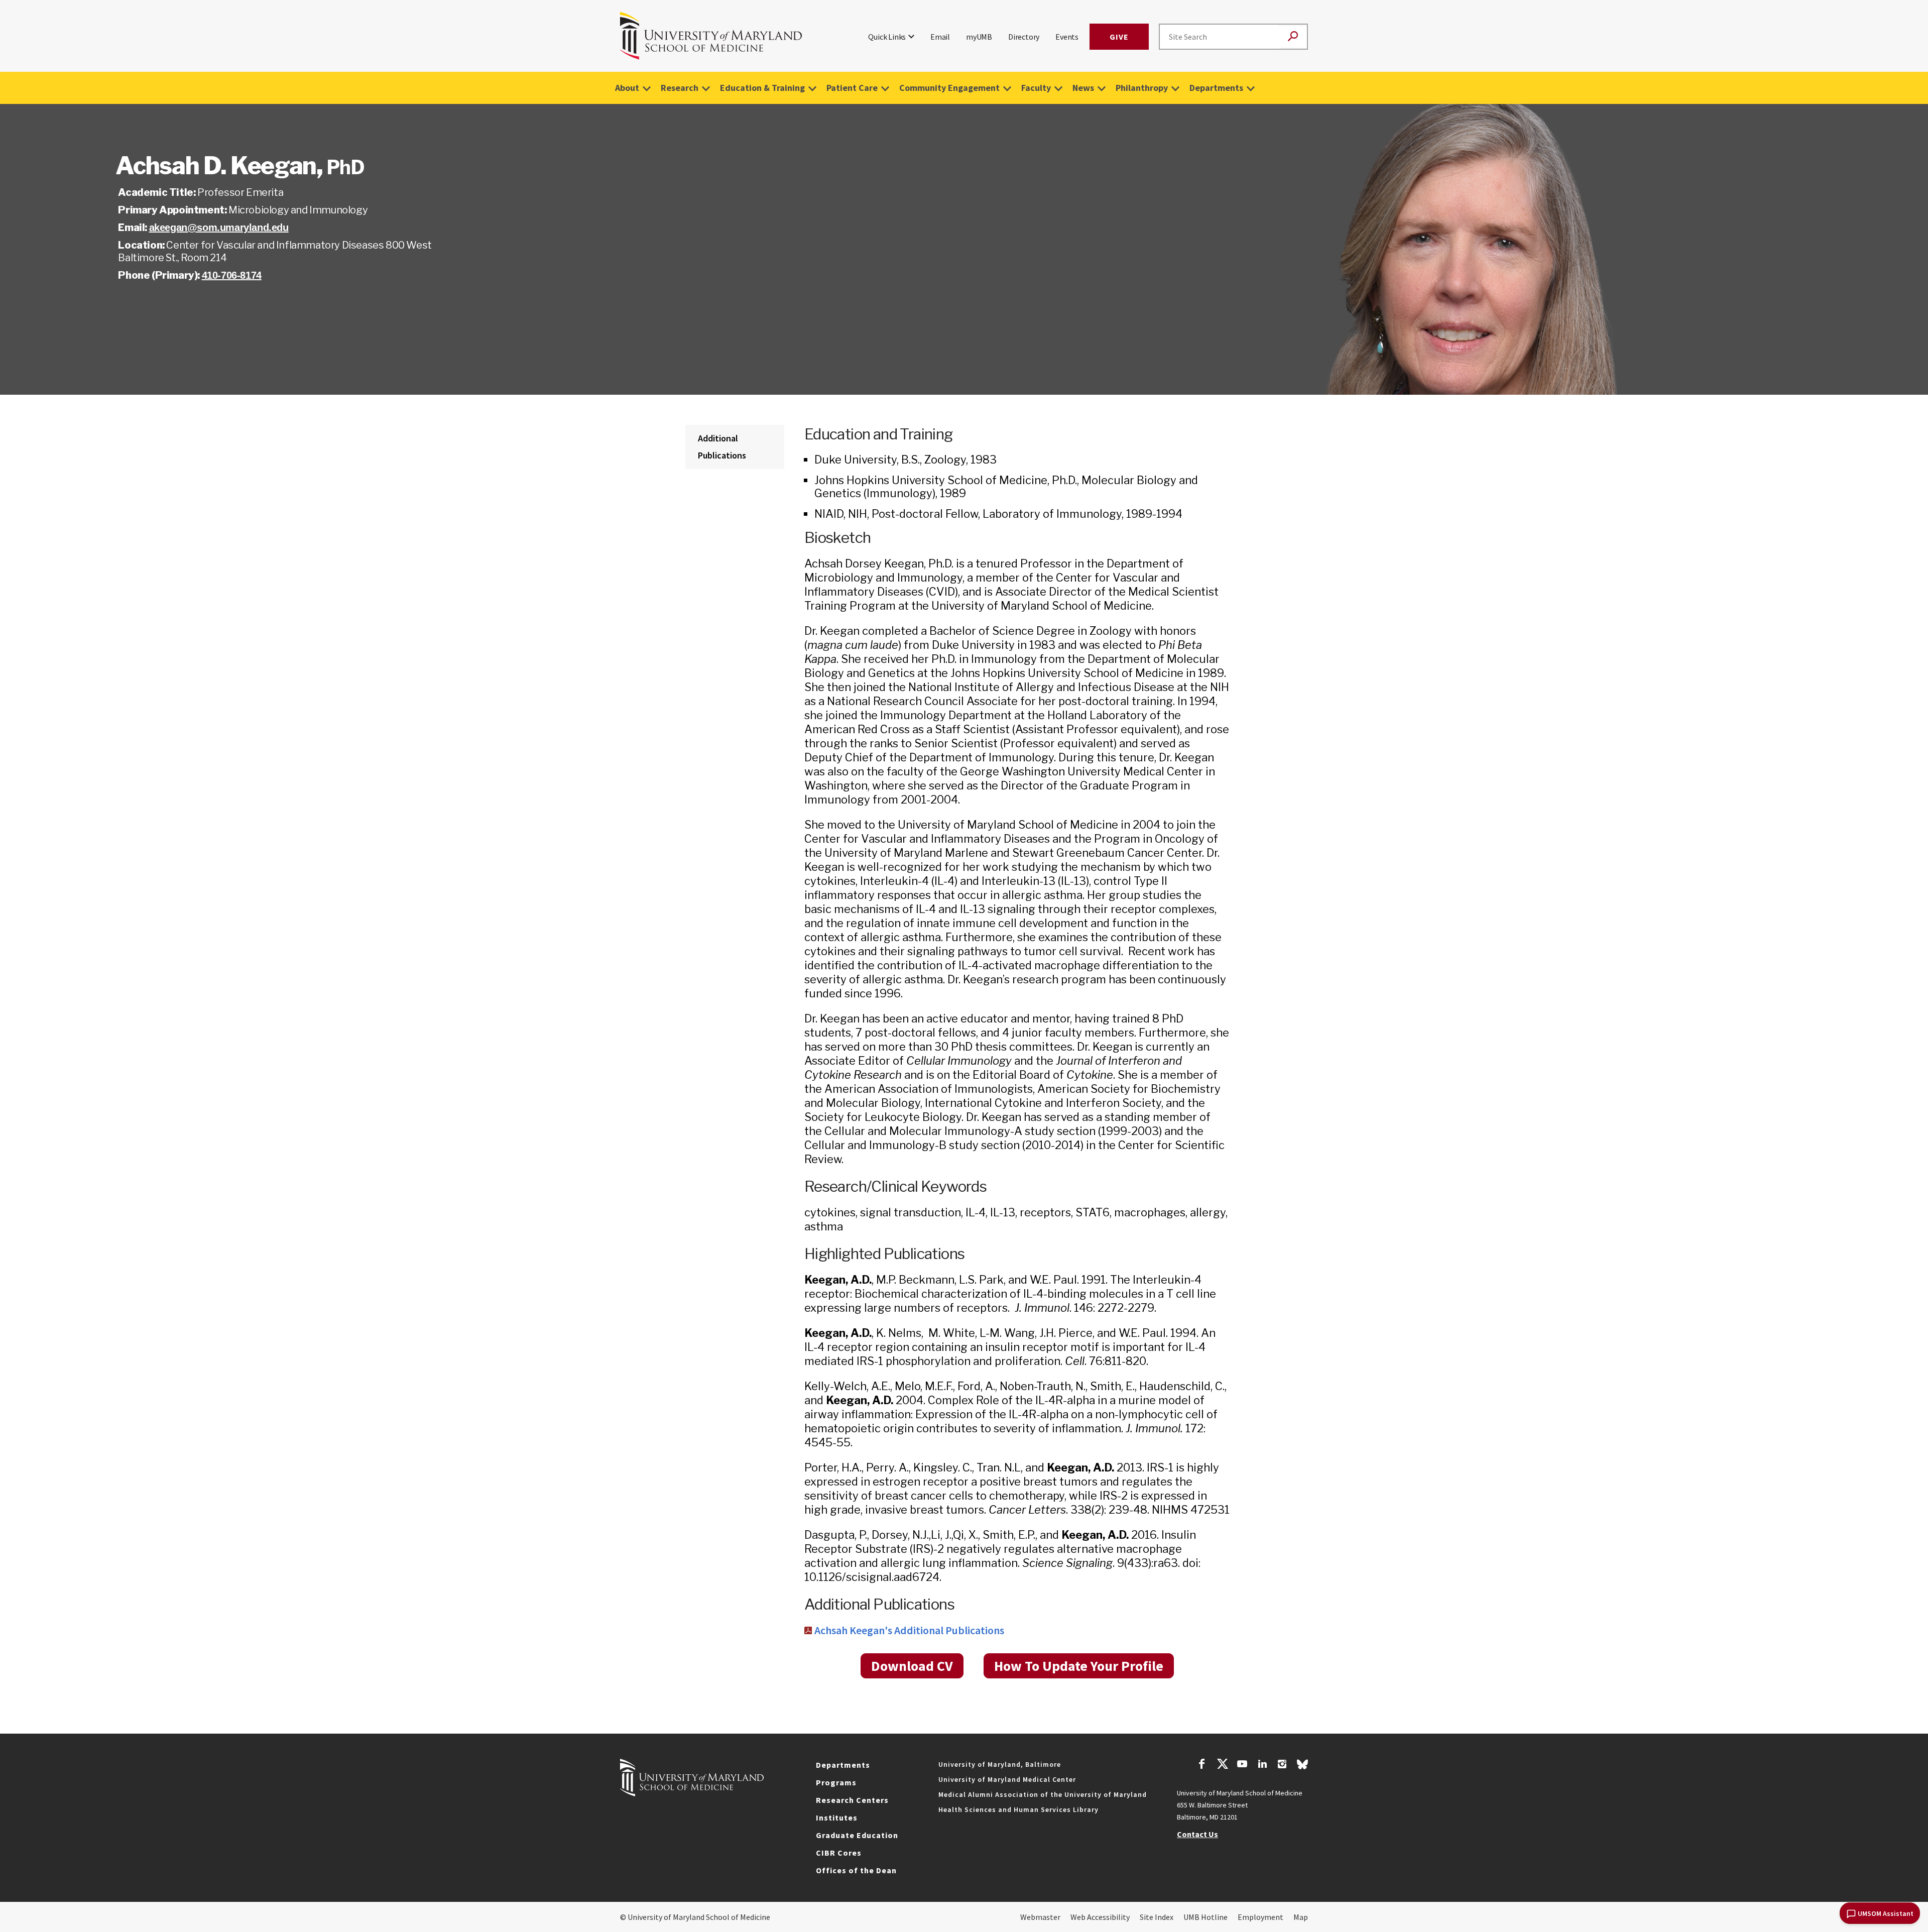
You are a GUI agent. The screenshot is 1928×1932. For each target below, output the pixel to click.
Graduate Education (857, 1835)
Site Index (1157, 1917)
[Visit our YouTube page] (1242, 1765)
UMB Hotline (1206, 1917)
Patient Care (852, 88)
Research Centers (852, 1800)
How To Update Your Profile (1079, 1666)
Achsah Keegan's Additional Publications (909, 1630)
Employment (1260, 1917)
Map (1301, 1917)
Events (1067, 37)
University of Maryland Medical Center (1007, 1779)
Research (680, 88)
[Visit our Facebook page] (1202, 1765)
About (627, 88)
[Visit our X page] (1222, 1765)
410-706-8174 (232, 275)
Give (1119, 37)
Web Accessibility (1100, 1917)
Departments (1216, 88)
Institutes (837, 1817)
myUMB (979, 37)
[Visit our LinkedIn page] (1262, 1765)
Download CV (912, 1666)
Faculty (1036, 88)
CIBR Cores (839, 1853)
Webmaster (1040, 1917)
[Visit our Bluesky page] (1302, 1767)
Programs (836, 1782)
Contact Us (1197, 1834)
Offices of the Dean (856, 1870)
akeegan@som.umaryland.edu (219, 228)
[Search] (1293, 37)
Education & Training (762, 88)
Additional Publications (722, 447)
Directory (1024, 37)
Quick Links (887, 37)
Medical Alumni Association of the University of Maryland (1043, 1794)
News (1083, 88)
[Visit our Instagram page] (1282, 1765)
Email (940, 37)
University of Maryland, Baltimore (1000, 1764)
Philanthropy (1142, 88)
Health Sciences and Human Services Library (1018, 1809)
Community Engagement (949, 88)
